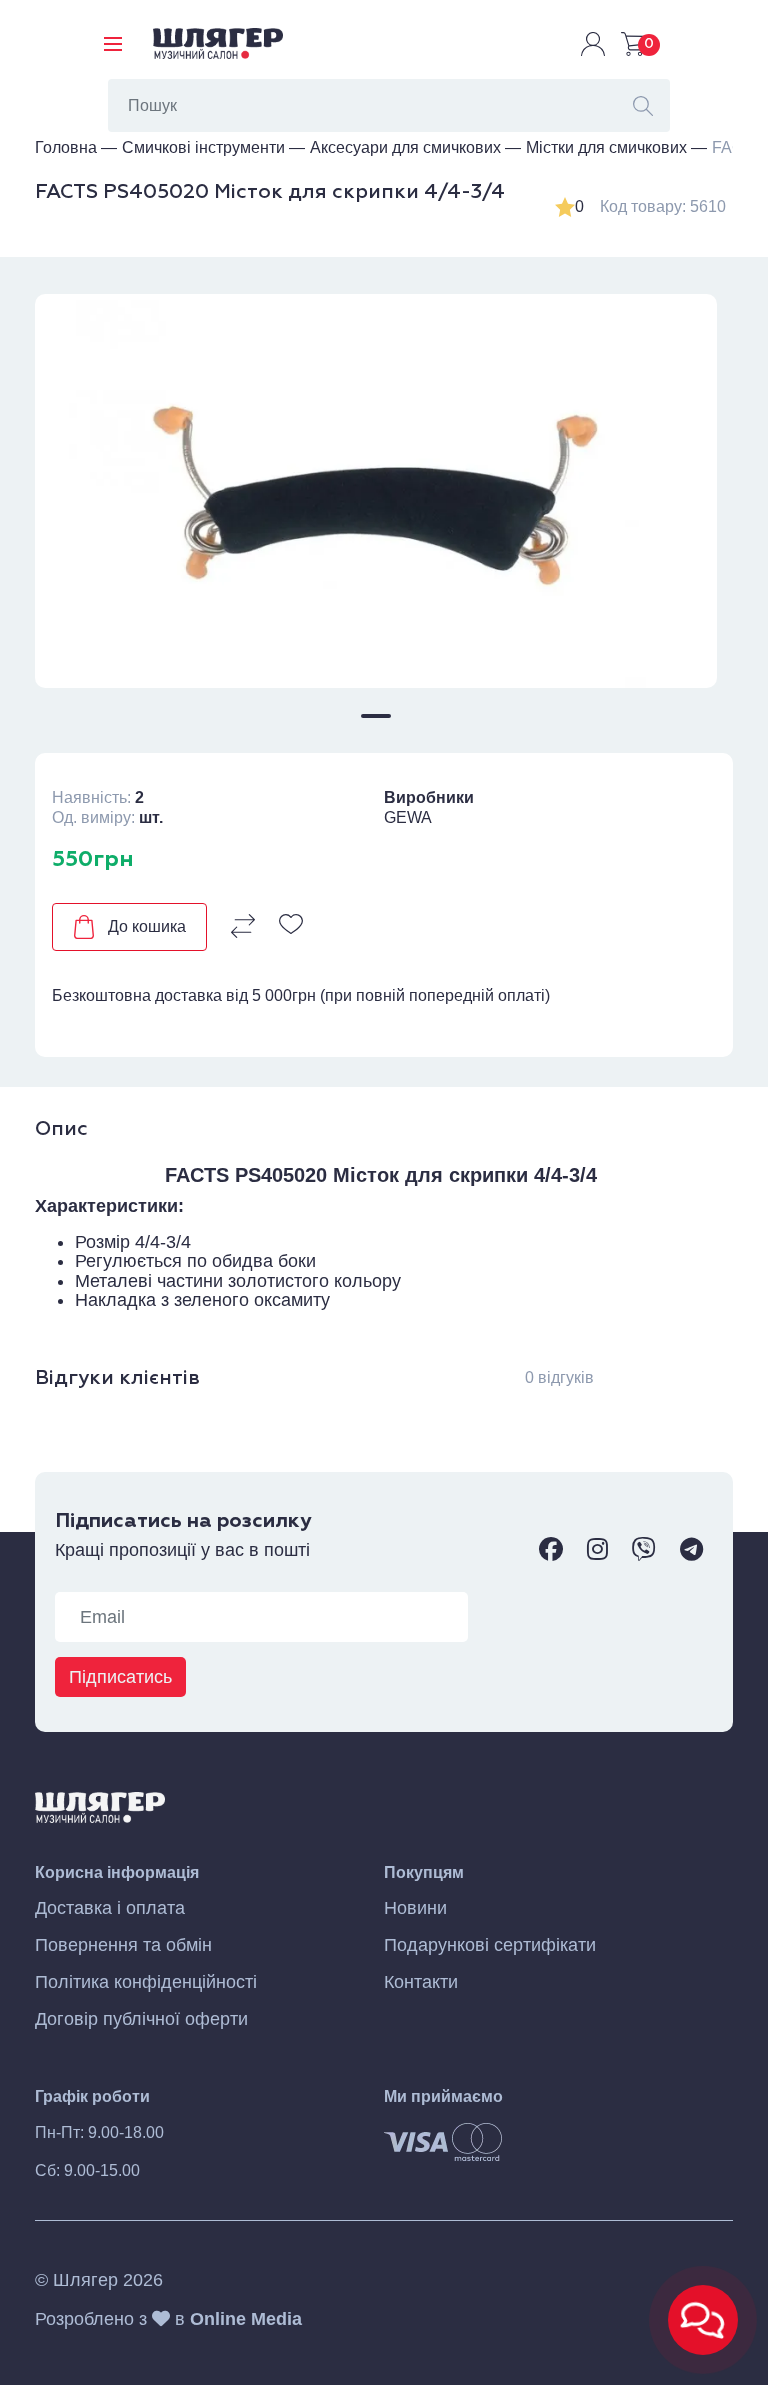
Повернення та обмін (123, 1945)
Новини (415, 1908)
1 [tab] (376, 716)
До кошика (147, 926)
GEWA (408, 817)
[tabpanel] (376, 491)
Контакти (421, 1982)
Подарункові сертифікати (490, 1945)
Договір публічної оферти (141, 2019)
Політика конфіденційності (146, 1982)
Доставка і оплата (110, 1908)
